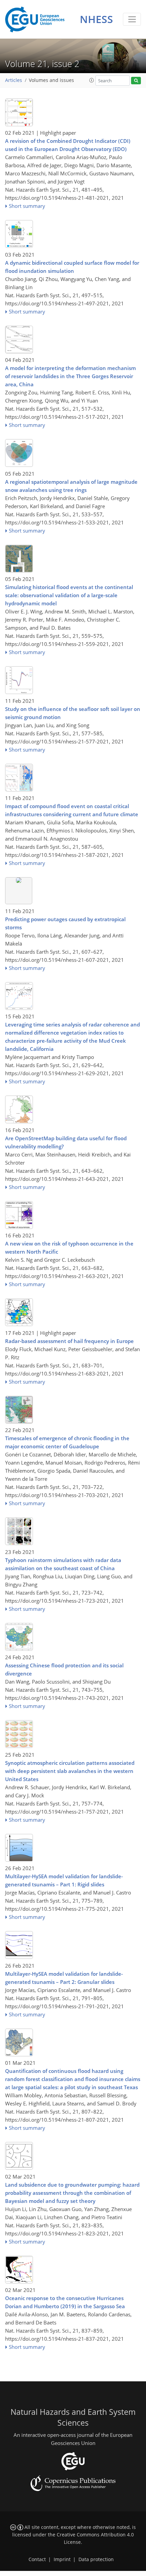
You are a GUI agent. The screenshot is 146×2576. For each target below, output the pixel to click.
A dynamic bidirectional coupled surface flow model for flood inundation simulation (72, 267)
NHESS (96, 19)
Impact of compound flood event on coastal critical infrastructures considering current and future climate (72, 810)
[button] (92, 80)
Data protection (96, 2559)
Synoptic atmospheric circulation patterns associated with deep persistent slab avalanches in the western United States (70, 1771)
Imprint (62, 2559)
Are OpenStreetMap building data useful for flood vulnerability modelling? (66, 1142)
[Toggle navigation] (132, 19)
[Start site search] (136, 81)
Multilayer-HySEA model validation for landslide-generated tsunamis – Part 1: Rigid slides (64, 1880)
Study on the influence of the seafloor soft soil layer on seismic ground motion (73, 713)
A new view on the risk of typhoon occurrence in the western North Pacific (69, 1248)
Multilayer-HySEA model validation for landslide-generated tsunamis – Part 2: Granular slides (64, 1978)
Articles (14, 80)
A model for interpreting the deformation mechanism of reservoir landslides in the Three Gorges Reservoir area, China (70, 376)
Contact (37, 2559)
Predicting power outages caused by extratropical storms (65, 923)
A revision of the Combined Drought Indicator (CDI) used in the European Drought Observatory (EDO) (68, 145)
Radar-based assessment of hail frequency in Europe (69, 1341)
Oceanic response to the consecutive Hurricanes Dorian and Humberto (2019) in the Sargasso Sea (65, 2302)
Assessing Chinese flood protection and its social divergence (64, 1669)
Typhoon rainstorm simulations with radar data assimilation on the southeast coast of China (63, 1564)
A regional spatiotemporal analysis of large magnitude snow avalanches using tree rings (71, 486)
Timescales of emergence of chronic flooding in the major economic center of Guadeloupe (67, 1442)
